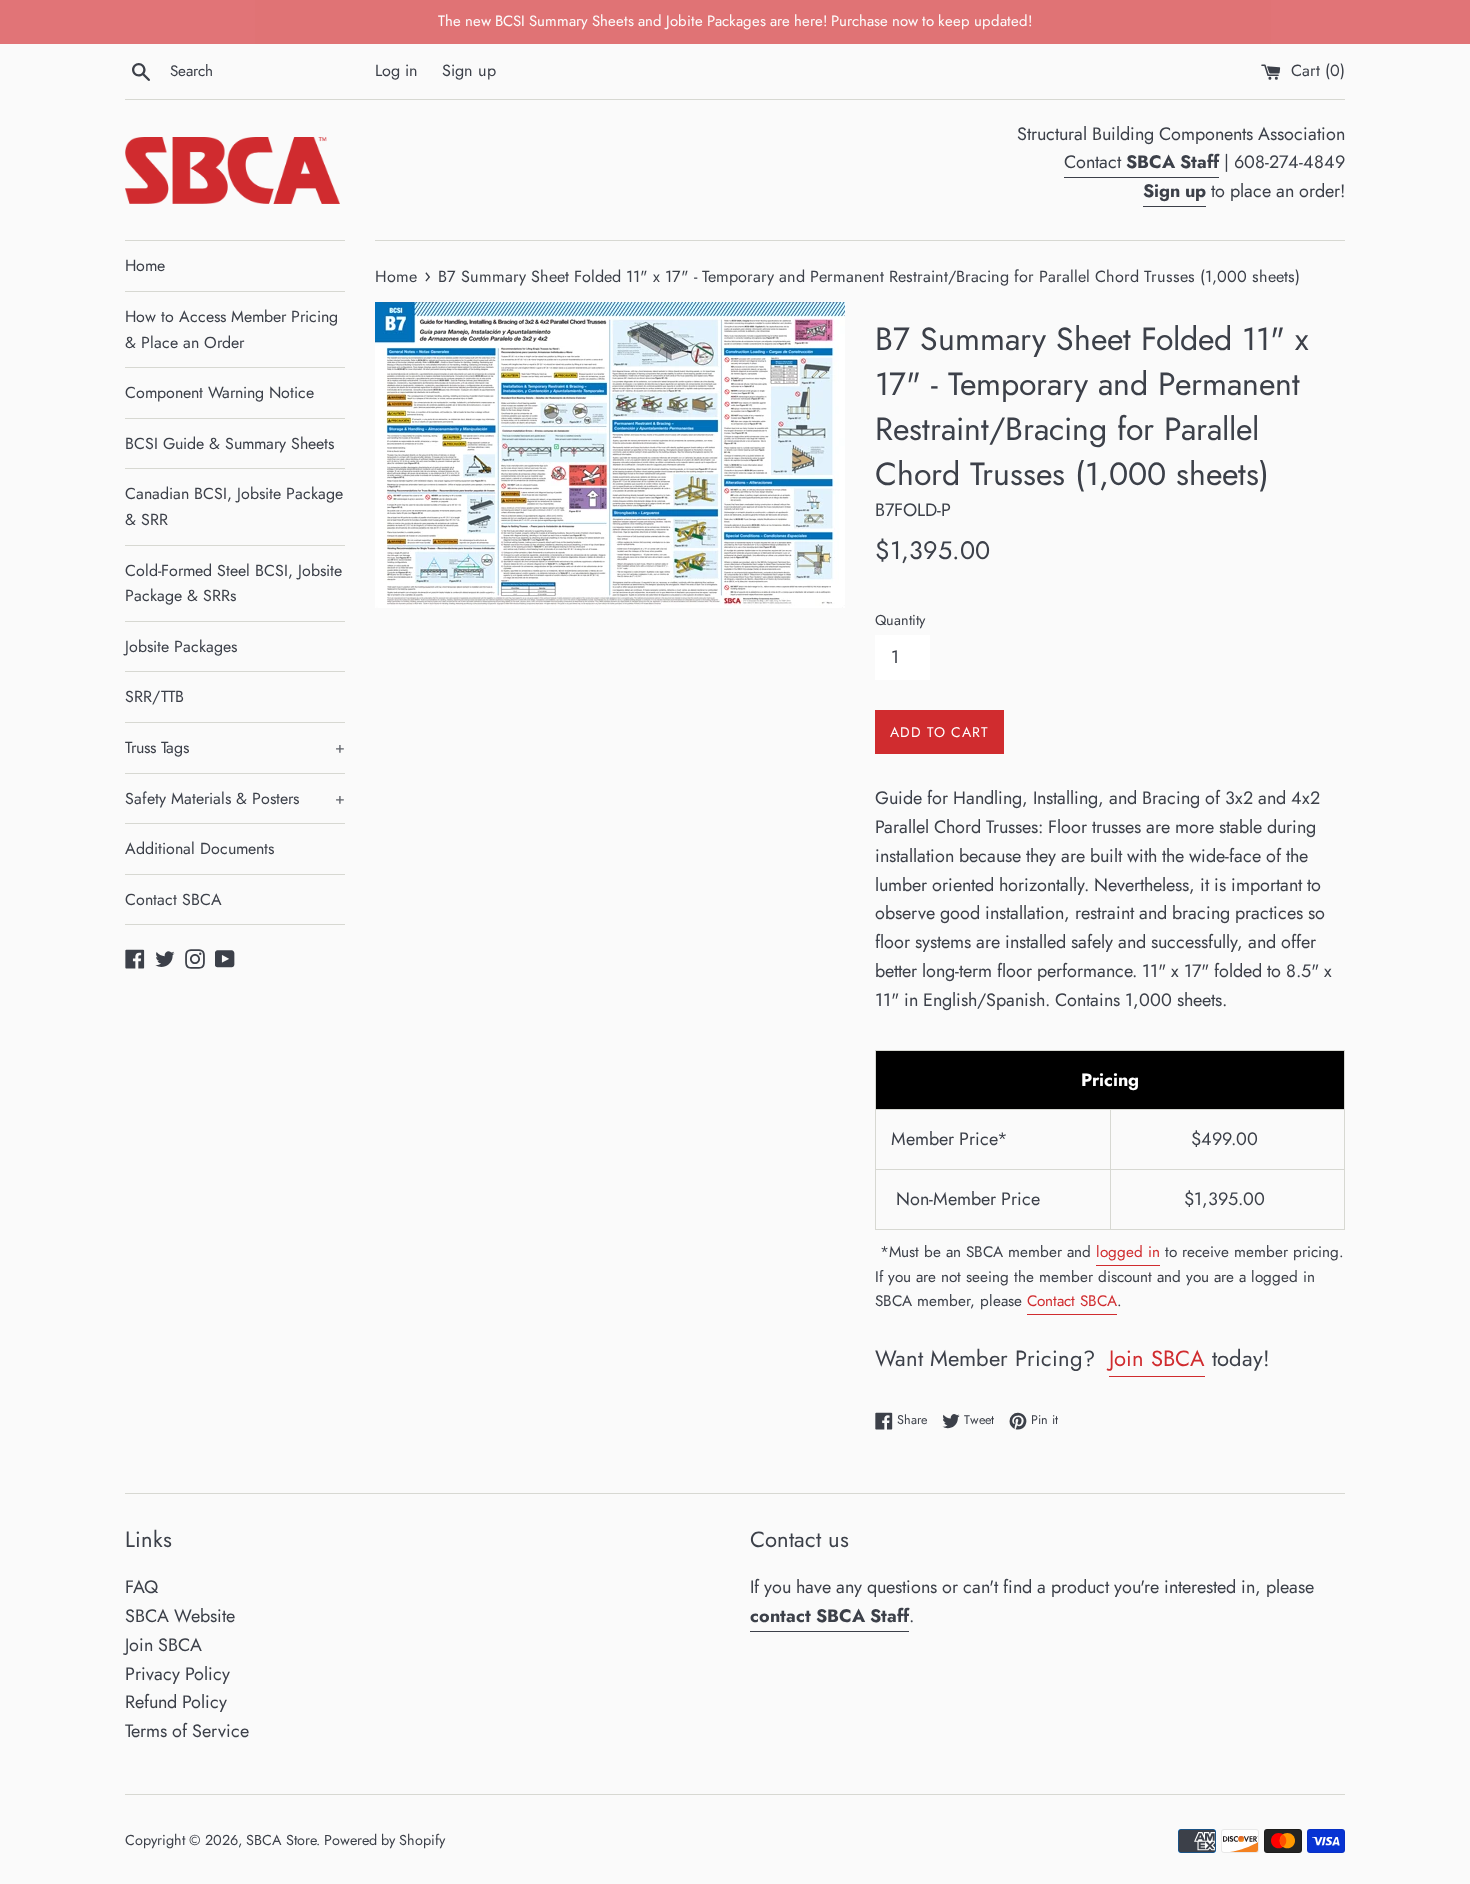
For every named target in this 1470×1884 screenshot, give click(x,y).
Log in (396, 70)
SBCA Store (281, 1840)
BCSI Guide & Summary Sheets (229, 443)
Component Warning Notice (219, 392)
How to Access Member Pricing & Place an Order (231, 329)
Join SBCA (1157, 1358)
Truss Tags (235, 747)
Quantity (900, 620)
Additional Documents (199, 848)
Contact (1141, 162)
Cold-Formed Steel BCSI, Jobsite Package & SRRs (233, 583)
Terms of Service (187, 1731)
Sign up (469, 70)
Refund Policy (176, 1702)
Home (145, 265)
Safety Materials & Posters (235, 798)
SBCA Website (180, 1616)
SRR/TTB (154, 696)
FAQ (141, 1587)
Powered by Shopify (384, 1840)
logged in (1128, 1252)
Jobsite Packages (181, 646)
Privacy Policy (177, 1674)
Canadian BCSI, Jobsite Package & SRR (234, 506)
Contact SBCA (173, 899)
